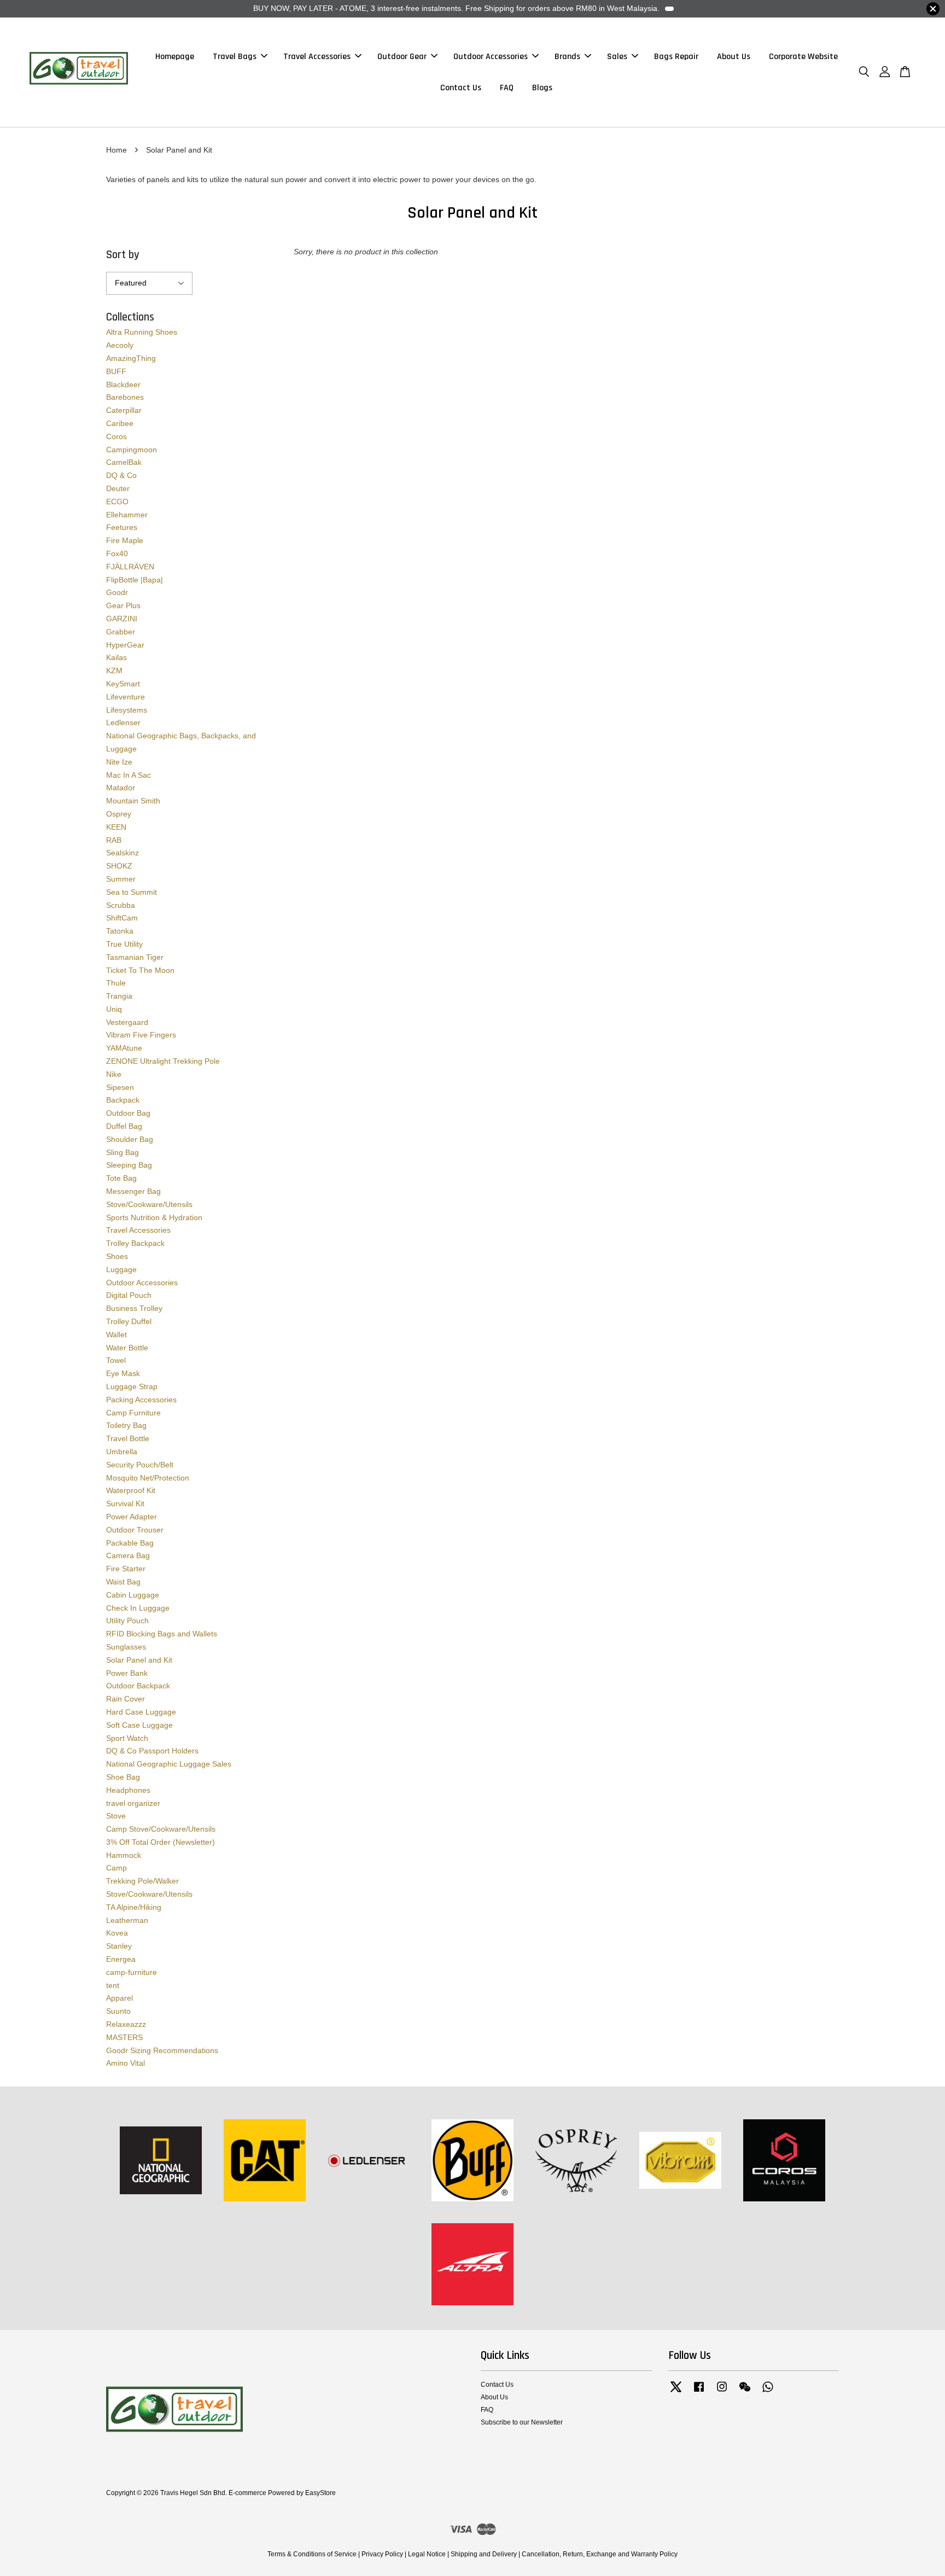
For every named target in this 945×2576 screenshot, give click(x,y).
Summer (121, 879)
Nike (114, 1074)
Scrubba (121, 905)
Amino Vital (126, 2063)
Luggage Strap (132, 1386)
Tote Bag (121, 1178)
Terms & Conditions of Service (312, 2554)
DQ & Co (121, 475)
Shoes (117, 1256)
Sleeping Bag (129, 1165)
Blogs (542, 88)
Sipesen (120, 1087)
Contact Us (461, 88)
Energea (121, 1959)
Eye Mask (123, 1373)
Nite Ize (119, 762)
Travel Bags (235, 57)
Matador (121, 788)
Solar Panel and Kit (139, 1660)
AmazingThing (131, 358)
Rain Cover (126, 1699)
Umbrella (122, 1452)
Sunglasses (126, 1647)
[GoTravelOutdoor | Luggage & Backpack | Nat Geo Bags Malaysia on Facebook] (699, 2392)
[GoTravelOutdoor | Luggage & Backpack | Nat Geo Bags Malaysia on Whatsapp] (768, 2392)
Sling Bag (122, 1152)
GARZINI (122, 619)
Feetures (122, 527)
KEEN (116, 827)
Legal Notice (427, 2554)
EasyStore (320, 2493)
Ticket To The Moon (140, 970)
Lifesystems (127, 710)
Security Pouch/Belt (140, 1465)
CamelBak (124, 462)
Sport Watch (127, 1738)
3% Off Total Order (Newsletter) (161, 1842)
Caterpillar (124, 410)
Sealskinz (122, 853)
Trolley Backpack (135, 1243)
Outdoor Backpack (138, 1686)
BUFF (116, 371)
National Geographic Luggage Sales (169, 1764)
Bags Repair (676, 57)
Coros (116, 436)
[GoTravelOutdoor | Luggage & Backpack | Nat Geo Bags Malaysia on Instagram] (722, 2392)
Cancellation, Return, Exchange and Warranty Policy (600, 2554)
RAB (114, 840)
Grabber (121, 632)
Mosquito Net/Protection (148, 1478)
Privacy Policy (382, 2554)
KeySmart (123, 684)
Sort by (123, 255)
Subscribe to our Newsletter (522, 2422)
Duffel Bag (124, 1126)
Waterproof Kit (131, 1490)
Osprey (119, 814)
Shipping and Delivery (484, 2554)
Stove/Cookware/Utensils (149, 1204)
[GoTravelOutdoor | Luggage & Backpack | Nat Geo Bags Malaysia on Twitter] (676, 2392)
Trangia (119, 996)
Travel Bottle (128, 1438)
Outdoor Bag (128, 1113)
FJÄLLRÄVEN (130, 567)
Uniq (114, 1009)
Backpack (123, 1100)
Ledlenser (123, 722)
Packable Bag (130, 1543)
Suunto (118, 2011)
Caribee (120, 423)
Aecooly (120, 345)
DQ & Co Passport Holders (152, 1751)
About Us (734, 57)
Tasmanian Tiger (135, 957)
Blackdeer (123, 384)
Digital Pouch (129, 1295)
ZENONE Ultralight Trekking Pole (163, 1061)
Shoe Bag (123, 1777)
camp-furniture (132, 1972)
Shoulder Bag (130, 1139)
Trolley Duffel (129, 1321)
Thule (116, 983)
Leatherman (127, 1920)
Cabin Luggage (133, 1595)
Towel (116, 1360)
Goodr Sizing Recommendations (162, 2050)
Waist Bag (123, 1582)
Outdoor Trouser (135, 1530)
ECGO (117, 502)
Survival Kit (125, 1503)
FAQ (507, 88)
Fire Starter (126, 1569)
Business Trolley (134, 1308)
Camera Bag (128, 1555)
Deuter (118, 488)
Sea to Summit (132, 892)
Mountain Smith (133, 801)
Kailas (116, 657)
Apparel (119, 1998)
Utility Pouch (127, 1621)
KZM (114, 671)
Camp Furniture (133, 1413)
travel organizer (133, 1803)
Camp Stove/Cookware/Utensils (161, 1829)
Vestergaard (127, 1022)
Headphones (128, 1790)
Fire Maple (125, 540)
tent (113, 1985)
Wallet (116, 1334)
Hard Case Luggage (141, 1712)
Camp (116, 1868)
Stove (116, 1816)
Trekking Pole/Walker (142, 1881)
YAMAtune (124, 1048)
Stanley (119, 1946)
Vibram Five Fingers (141, 1035)
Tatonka (120, 931)
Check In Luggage (138, 1608)
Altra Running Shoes (142, 332)
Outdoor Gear (402, 57)
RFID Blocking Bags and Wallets (162, 1634)
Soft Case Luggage (139, 1725)
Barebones (125, 397)
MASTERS (124, 2037)
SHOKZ (119, 866)
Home (116, 150)
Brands (567, 57)
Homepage (175, 57)
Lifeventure (126, 697)
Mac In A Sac (129, 775)
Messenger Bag (133, 1191)
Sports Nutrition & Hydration (154, 1217)
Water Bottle (127, 1348)
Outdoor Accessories (491, 57)
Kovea (117, 1933)
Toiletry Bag (126, 1425)
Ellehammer (127, 515)
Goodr (117, 592)
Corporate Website (803, 57)
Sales (617, 57)
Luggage (121, 1269)
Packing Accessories (141, 1400)
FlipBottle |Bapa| (135, 580)
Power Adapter (132, 1517)
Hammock (124, 1855)
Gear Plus (123, 605)
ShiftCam (122, 918)
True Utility (124, 944)
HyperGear (125, 645)
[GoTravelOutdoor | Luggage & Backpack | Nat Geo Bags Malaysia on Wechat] (745, 2392)
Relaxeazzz (126, 2024)
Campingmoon (132, 450)
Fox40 (117, 553)
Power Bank (127, 1673)
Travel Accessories (317, 57)
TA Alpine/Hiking (134, 1907)
